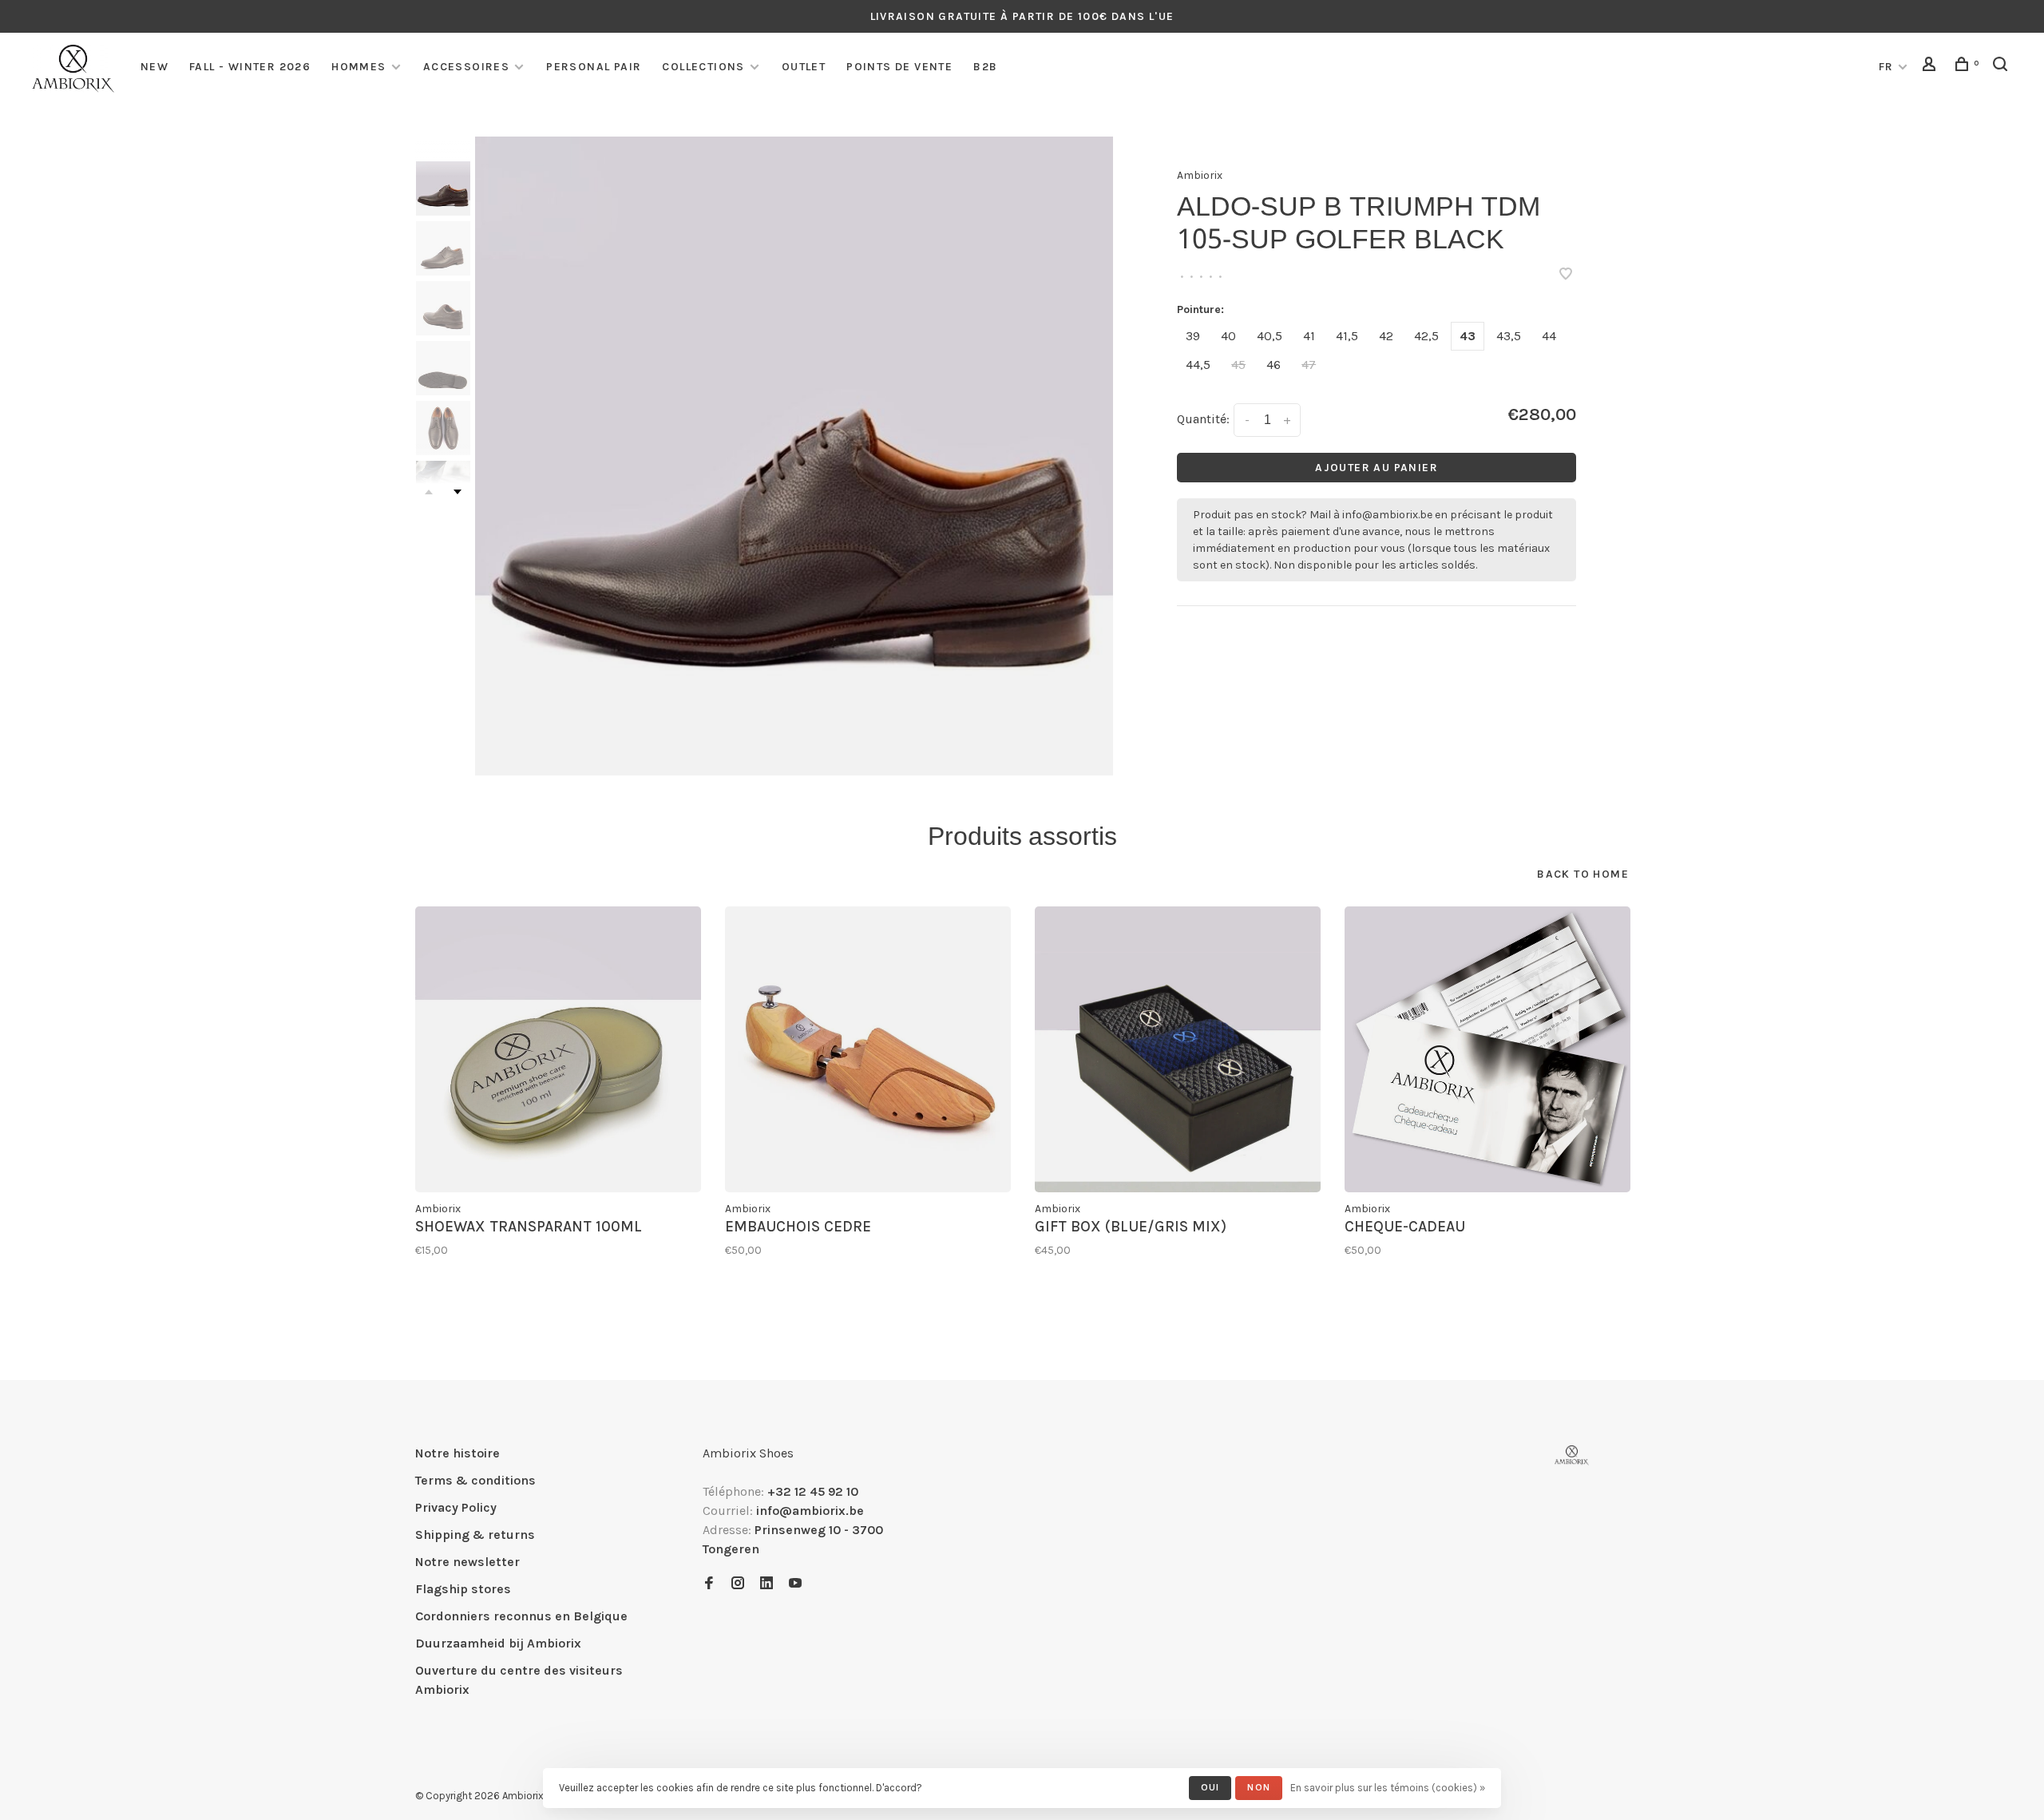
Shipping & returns (475, 1535)
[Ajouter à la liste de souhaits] (1566, 275)
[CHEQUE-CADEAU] (1487, 1049)
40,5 (1270, 336)
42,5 (1426, 336)
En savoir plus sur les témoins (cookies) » (1388, 1788)
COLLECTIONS (703, 67)
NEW (154, 67)
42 (1386, 336)
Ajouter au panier (1377, 468)
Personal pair (594, 67)
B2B (985, 67)
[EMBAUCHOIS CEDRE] (868, 1049)
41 (1309, 336)
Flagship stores (463, 1589)
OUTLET (804, 67)
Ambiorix (1200, 175)
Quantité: (1203, 419)
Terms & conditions (475, 1480)
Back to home (1583, 874)
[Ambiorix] (1572, 1455)
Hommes (358, 67)
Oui (1210, 1787)
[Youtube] (795, 1584)
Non (1259, 1787)
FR (1886, 67)
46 (1274, 365)
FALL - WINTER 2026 (250, 67)
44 (1549, 336)
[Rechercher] (2002, 67)
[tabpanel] (794, 456)
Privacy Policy (456, 1507)
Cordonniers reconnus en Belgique (521, 1616)
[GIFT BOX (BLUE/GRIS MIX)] (1178, 1049)
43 (1468, 336)
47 (1309, 365)
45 (1238, 365)
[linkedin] (766, 1584)
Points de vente (899, 67)
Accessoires (466, 67)
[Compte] (1931, 67)
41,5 (1347, 336)
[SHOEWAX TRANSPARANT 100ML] (558, 1049)
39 (1193, 336)
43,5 (1509, 336)
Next (458, 492)
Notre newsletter (467, 1562)
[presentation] (443, 188)
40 (1228, 336)
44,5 (1198, 365)
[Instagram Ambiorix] (738, 1584)
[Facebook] (709, 1584)
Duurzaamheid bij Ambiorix (498, 1643)
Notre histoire (458, 1453)
